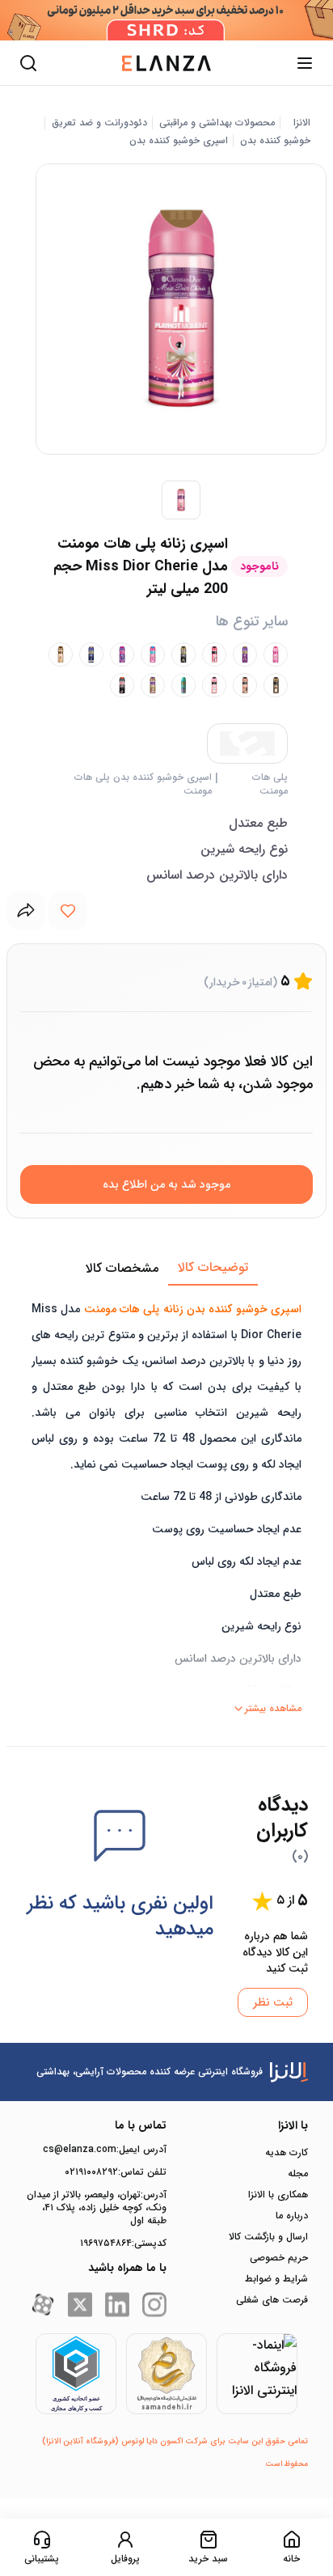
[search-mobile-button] (28, 63)
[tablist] (166, 1269)
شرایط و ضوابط (276, 2279)
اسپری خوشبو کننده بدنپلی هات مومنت (143, 784)
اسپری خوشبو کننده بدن (179, 141)
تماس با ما (141, 2125)
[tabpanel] (166, 1503)
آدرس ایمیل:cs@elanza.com (105, 2150)
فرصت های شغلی (272, 2300)
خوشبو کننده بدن (275, 141)
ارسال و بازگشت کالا (268, 2237)
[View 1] (181, 500)
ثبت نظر (273, 2002)
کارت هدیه (287, 2153)
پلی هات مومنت (270, 784)
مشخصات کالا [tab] (122, 1268)
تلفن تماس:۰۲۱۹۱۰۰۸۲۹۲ (116, 2172)
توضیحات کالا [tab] (213, 1267)
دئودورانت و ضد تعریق (99, 123)
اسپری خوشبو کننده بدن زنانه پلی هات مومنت (193, 1309)
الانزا (302, 123)
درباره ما (292, 2216)
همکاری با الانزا (278, 2195)
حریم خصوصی (279, 2258)
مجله (298, 2174)
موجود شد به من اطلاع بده (166, 1184)
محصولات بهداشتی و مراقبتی (217, 123)
